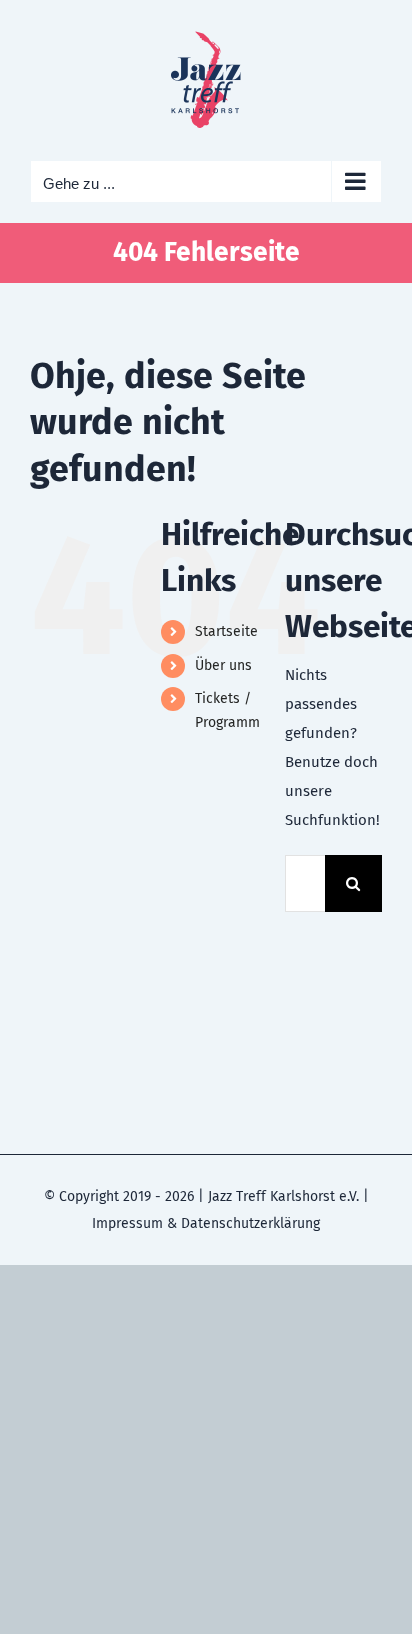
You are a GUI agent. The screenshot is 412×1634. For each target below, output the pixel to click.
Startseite (226, 631)
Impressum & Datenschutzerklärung (206, 1223)
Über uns (223, 665)
